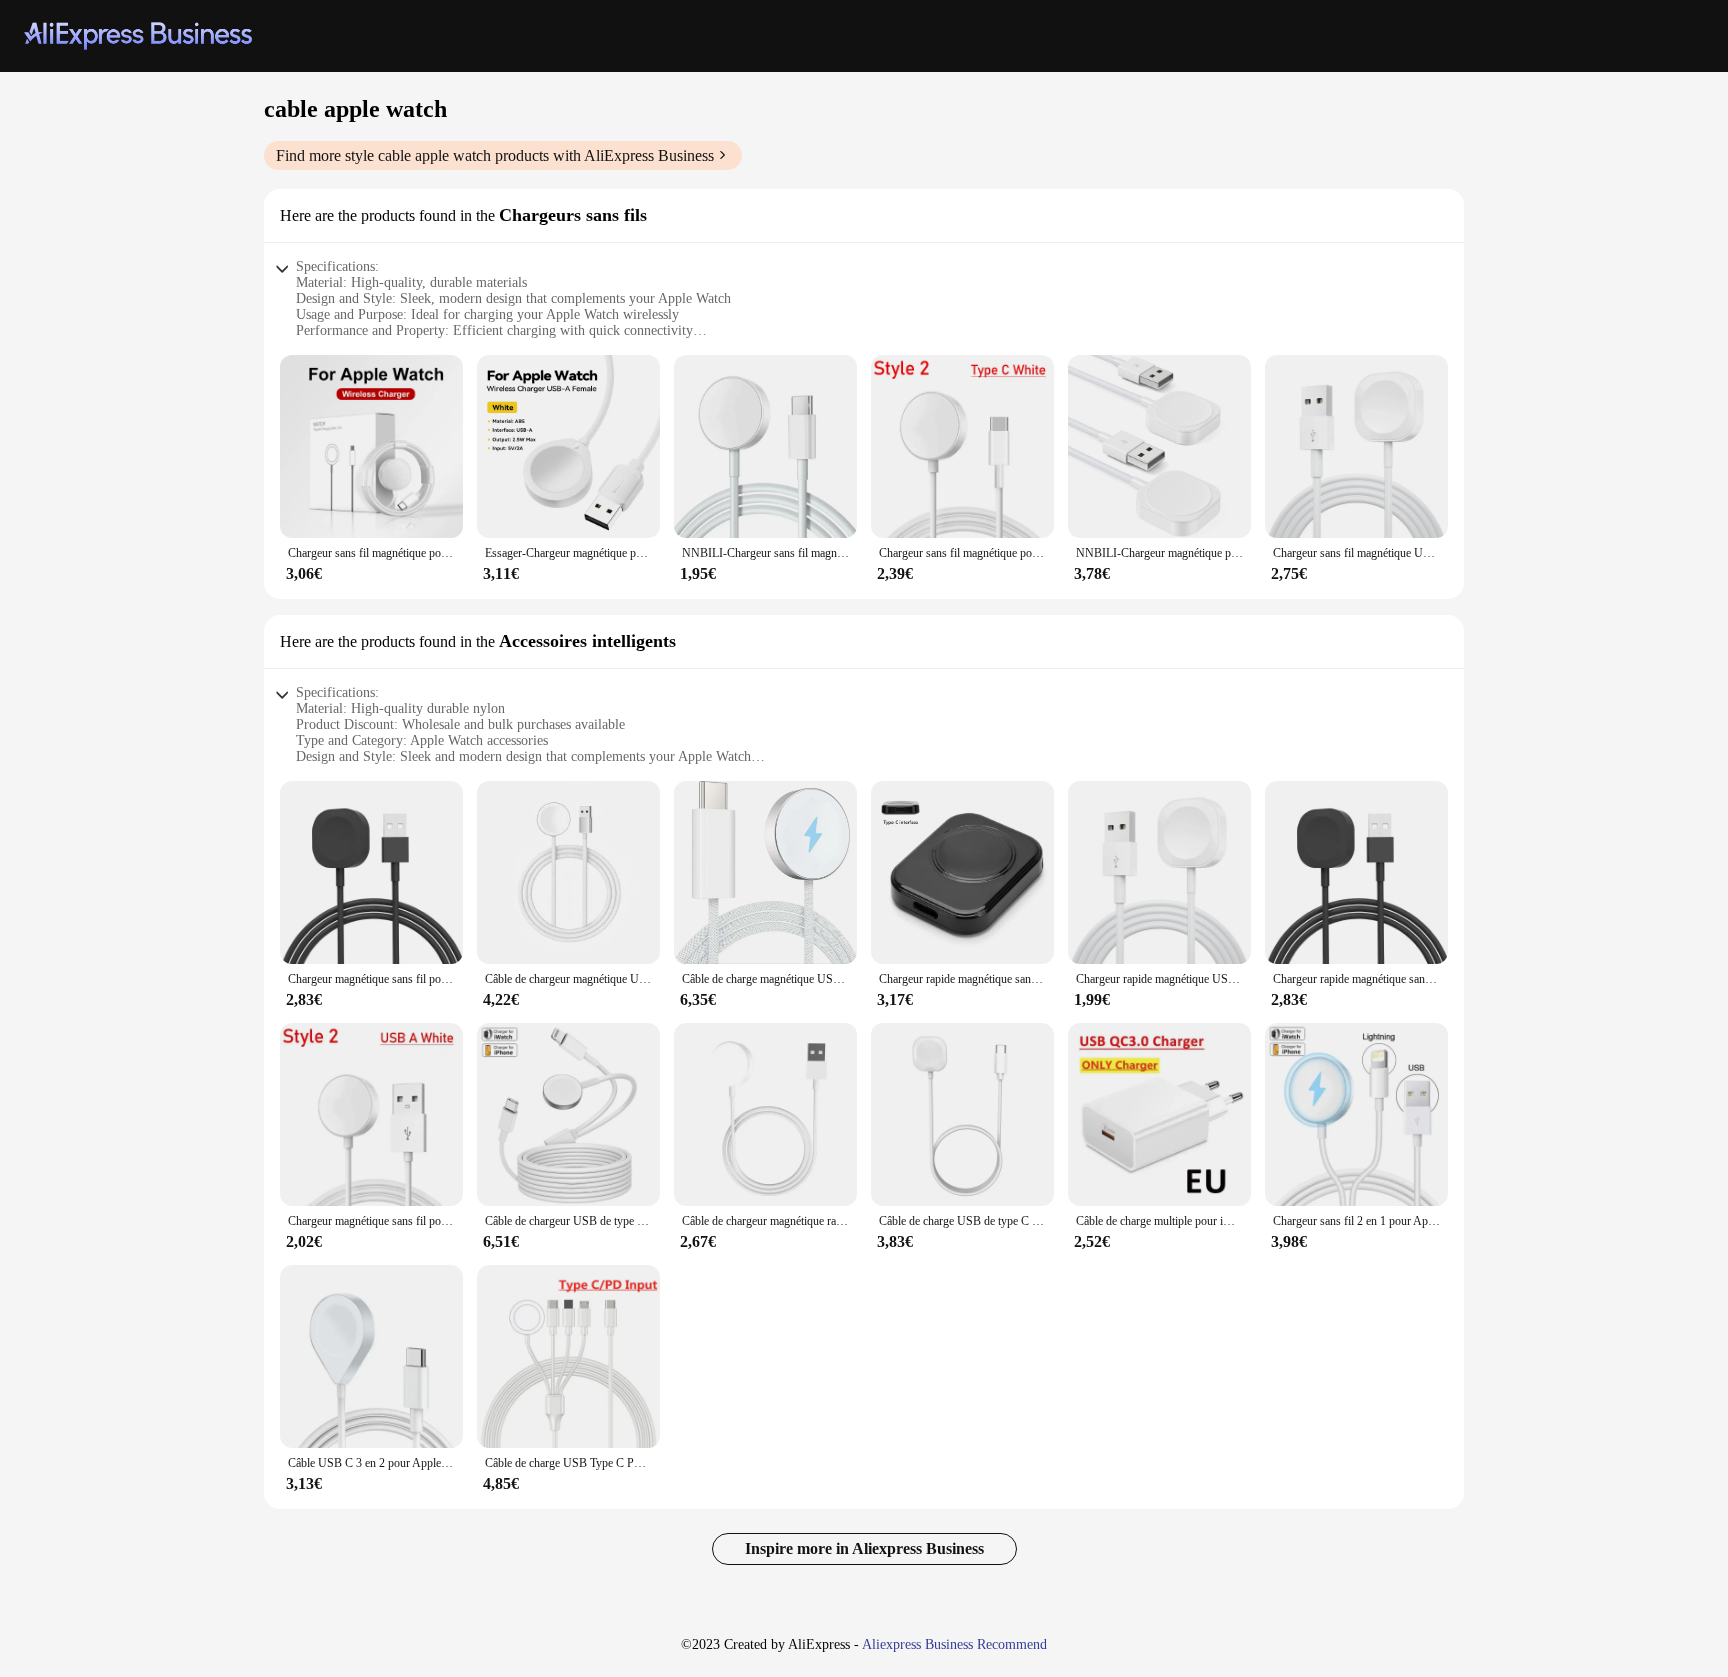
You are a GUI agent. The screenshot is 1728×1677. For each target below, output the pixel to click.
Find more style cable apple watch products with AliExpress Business (495, 155)
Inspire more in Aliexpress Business (864, 1548)
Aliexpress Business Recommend (954, 1644)
